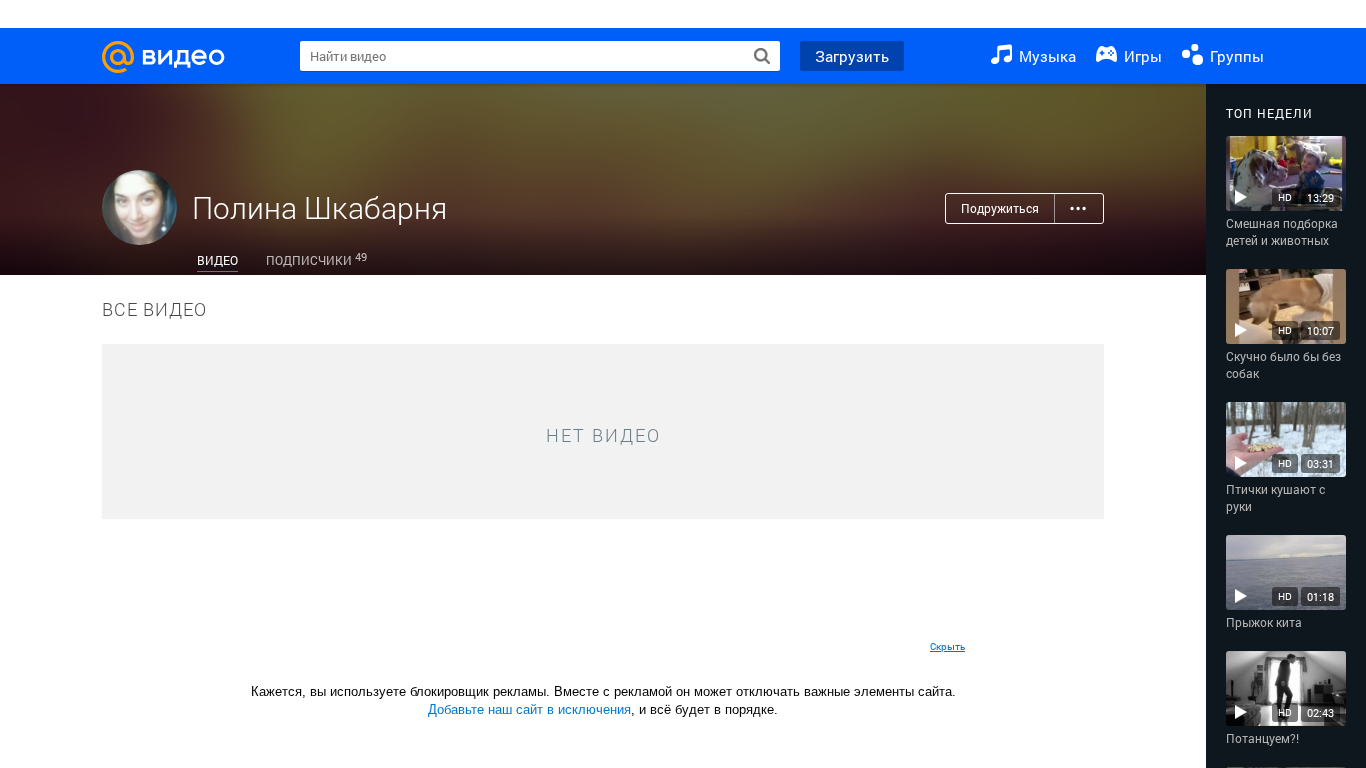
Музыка (1045, 56)
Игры (1141, 56)
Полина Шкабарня (319, 207)
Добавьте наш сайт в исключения (529, 709)
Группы (1235, 56)
